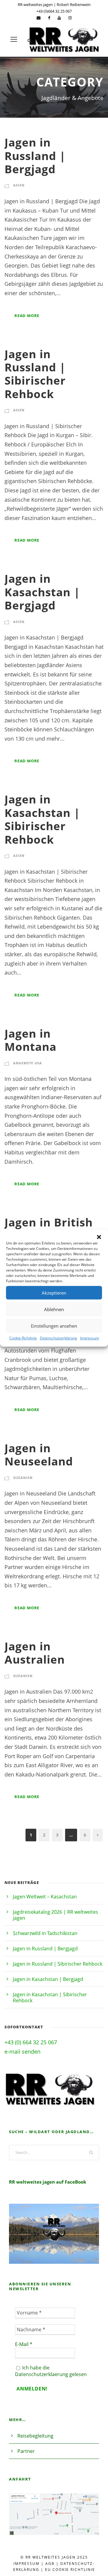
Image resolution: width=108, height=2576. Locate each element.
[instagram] (70, 18)
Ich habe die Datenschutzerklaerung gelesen (51, 2371)
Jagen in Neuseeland (39, 1454)
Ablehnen (54, 1309)
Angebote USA (28, 1063)
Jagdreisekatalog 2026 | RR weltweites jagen (55, 1915)
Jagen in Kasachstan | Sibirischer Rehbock (42, 819)
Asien (19, 185)
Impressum (90, 1338)
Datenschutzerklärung (58, 1338)
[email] (39, 18)
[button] (99, 1237)
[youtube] (59, 18)
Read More (27, 316)
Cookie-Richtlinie (23, 1338)
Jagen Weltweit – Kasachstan (45, 1897)
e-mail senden (22, 2051)
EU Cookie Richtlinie (70, 2570)
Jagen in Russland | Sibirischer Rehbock (35, 374)
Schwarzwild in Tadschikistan (45, 1933)
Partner (26, 2451)
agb (50, 2564)
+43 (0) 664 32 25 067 (31, 2042)
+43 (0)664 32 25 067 (54, 11)
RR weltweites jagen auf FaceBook (48, 2182)
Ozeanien (23, 1478)
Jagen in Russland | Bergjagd (35, 156)
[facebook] (49, 18)
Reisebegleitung (35, 2436)
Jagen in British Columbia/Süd (49, 1229)
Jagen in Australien (35, 1653)
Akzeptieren (54, 1293)
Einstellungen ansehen (54, 1326)
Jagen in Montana (30, 1040)
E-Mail (24, 2344)
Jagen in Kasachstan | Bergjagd (42, 592)
